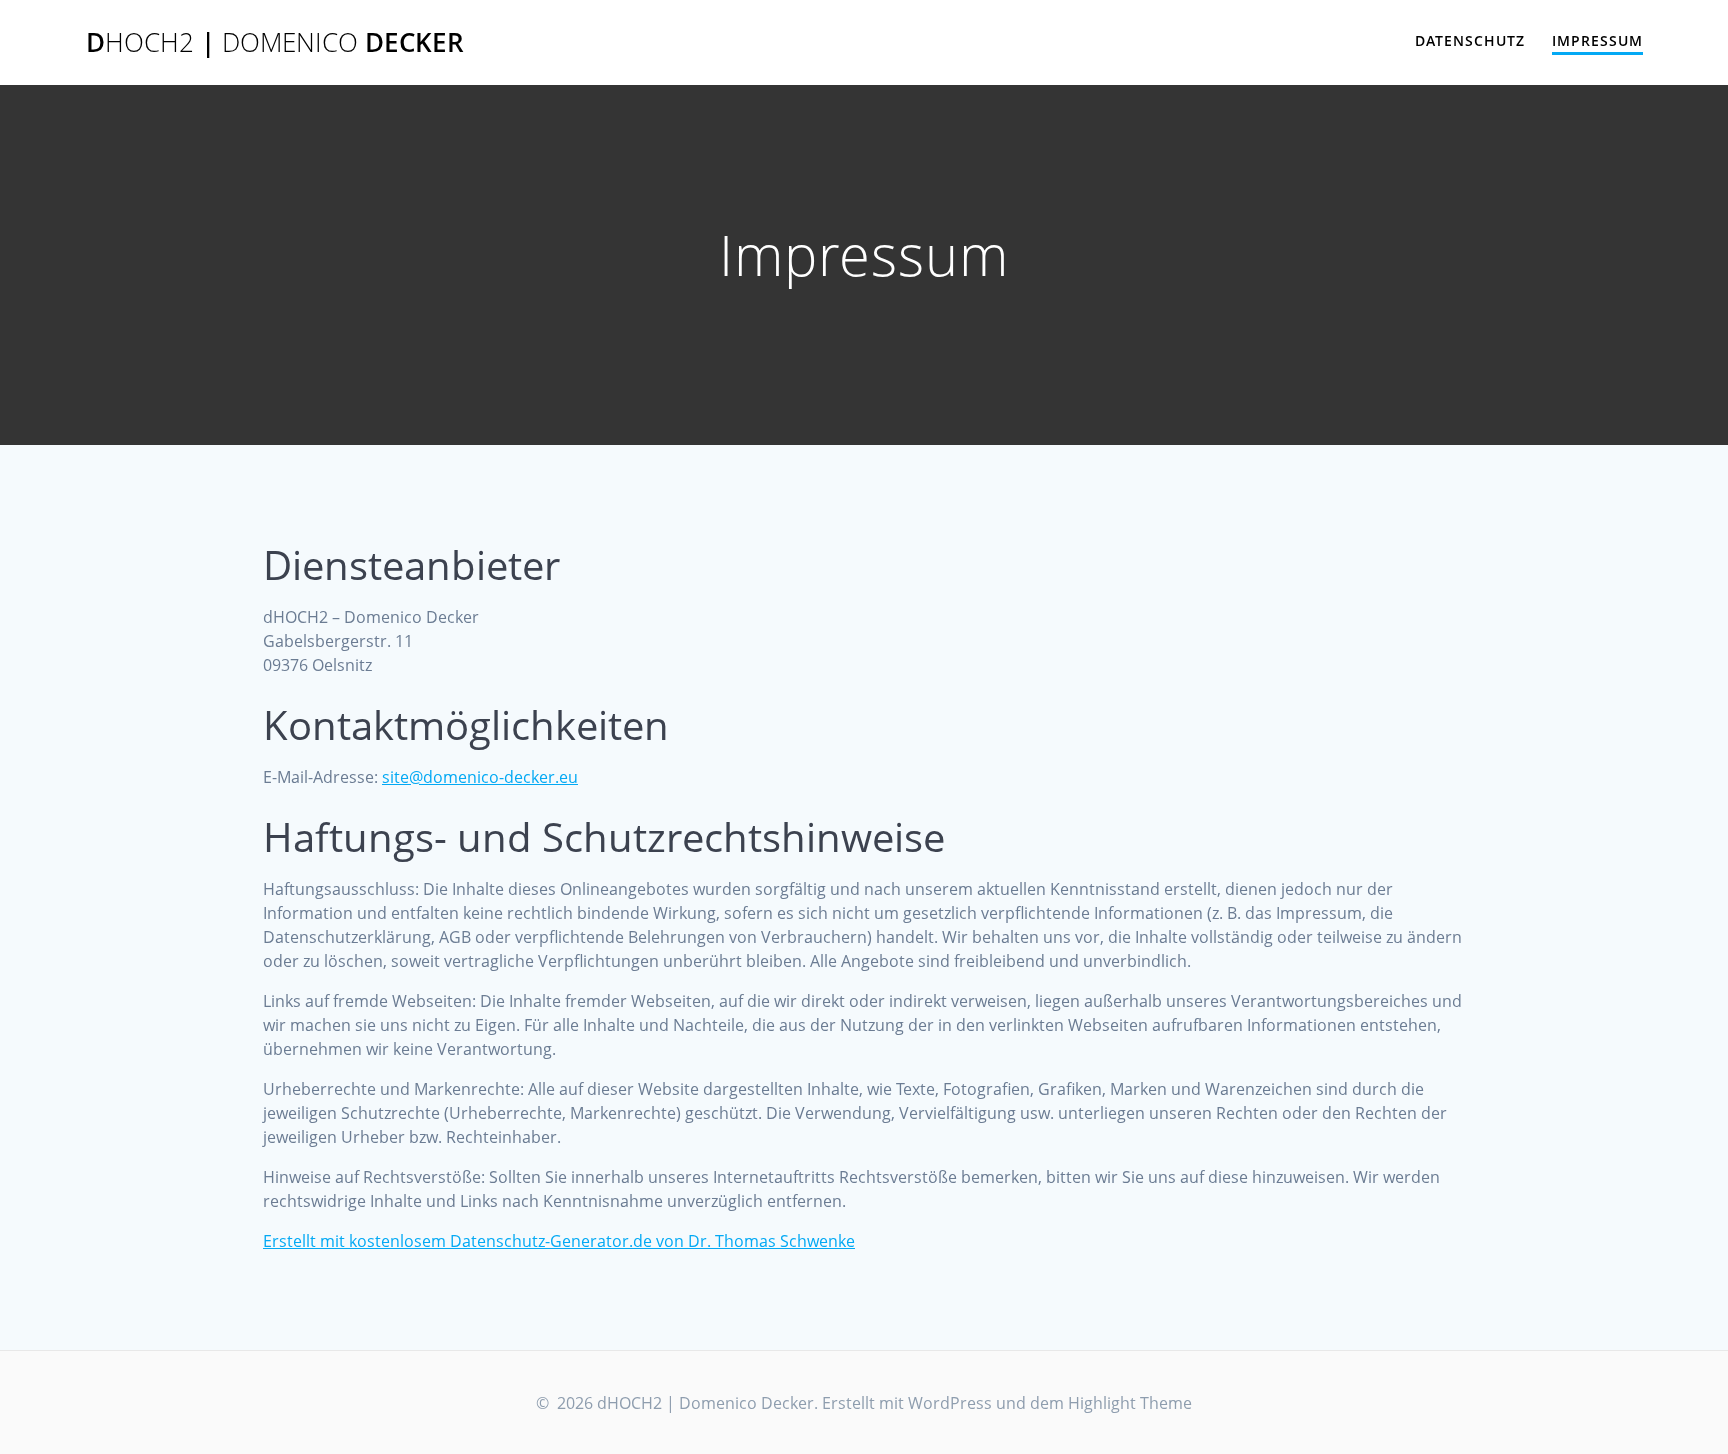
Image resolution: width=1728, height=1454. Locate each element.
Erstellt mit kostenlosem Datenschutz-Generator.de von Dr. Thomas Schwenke (559, 1241)
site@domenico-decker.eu (480, 777)
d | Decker (275, 43)
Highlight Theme (1130, 1403)
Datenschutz (1470, 40)
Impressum (1597, 40)
